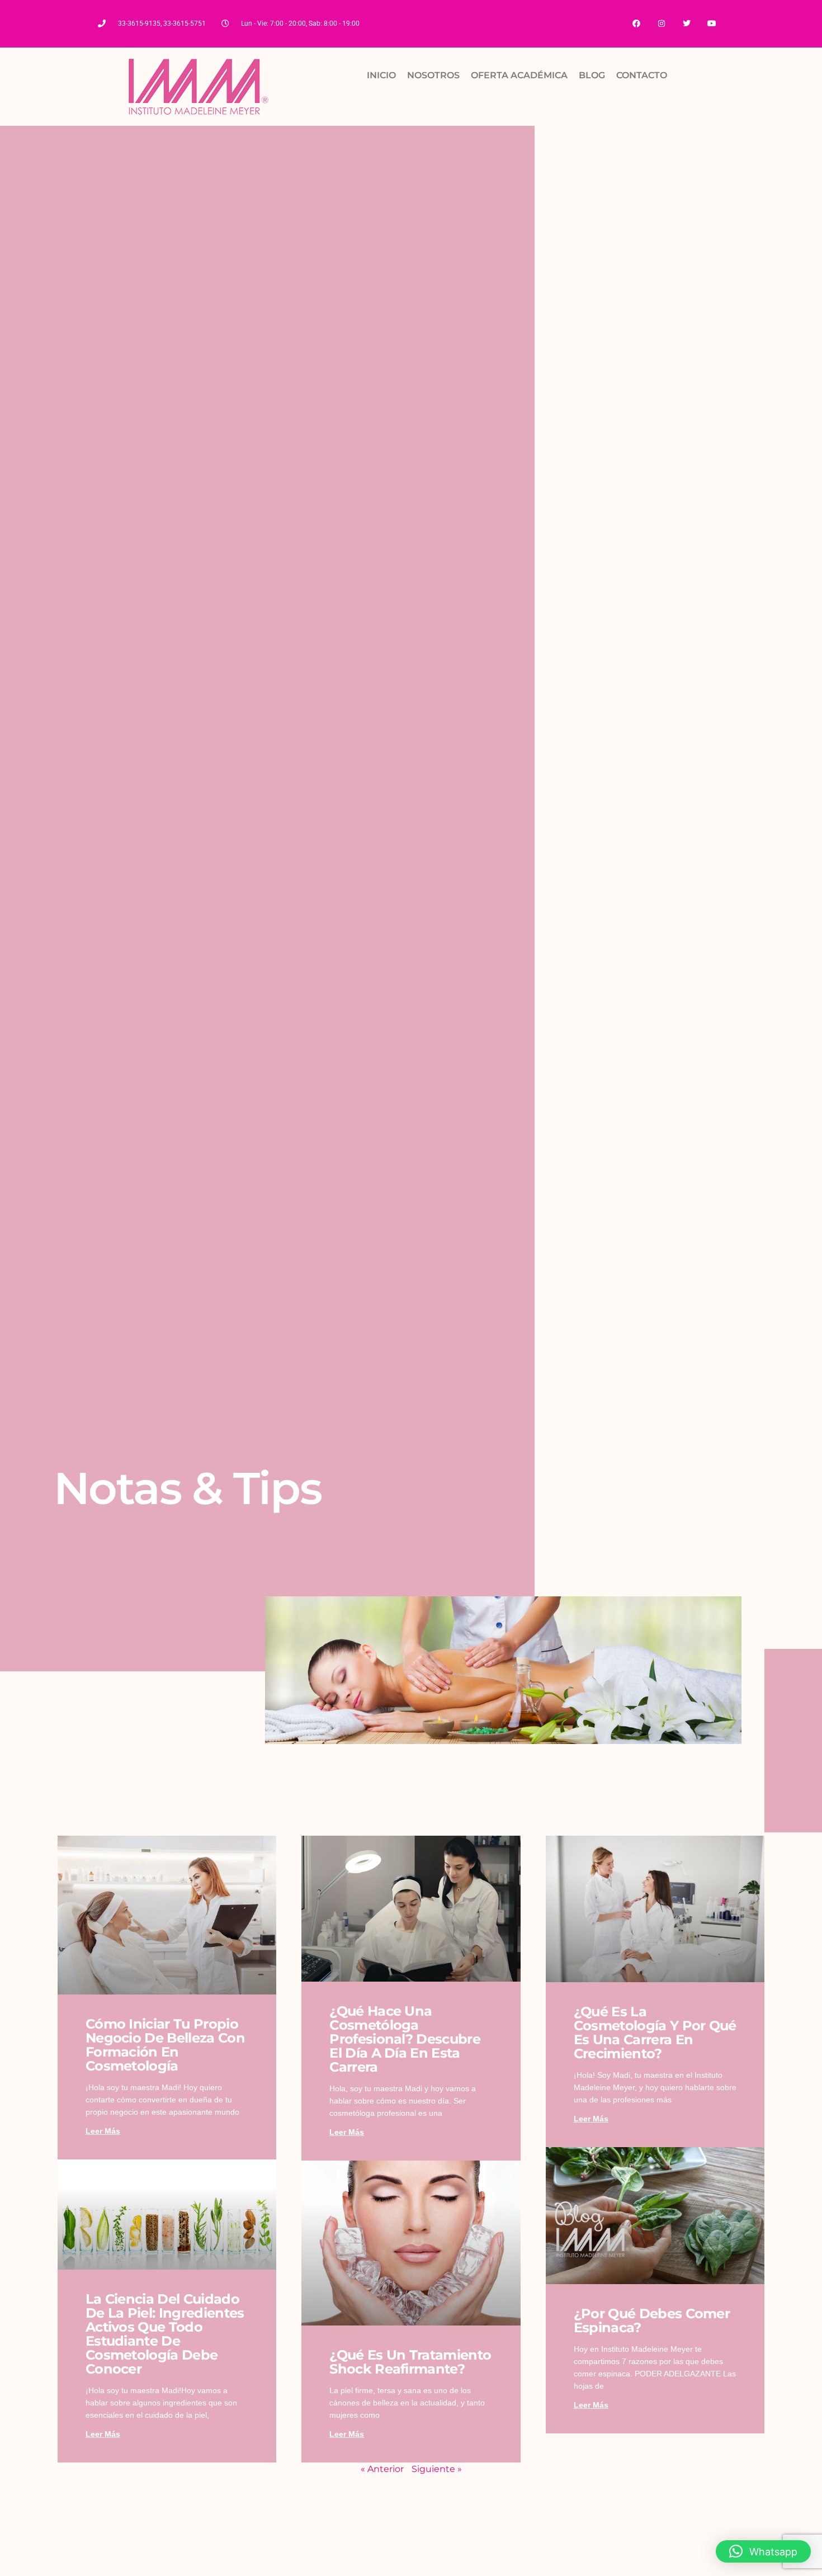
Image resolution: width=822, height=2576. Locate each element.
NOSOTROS (433, 75)
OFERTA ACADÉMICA (519, 75)
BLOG (592, 75)
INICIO (381, 75)
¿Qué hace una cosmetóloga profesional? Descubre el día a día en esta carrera (405, 2039)
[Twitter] (686, 24)
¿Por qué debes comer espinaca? (652, 2320)
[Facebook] (637, 24)
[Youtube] (712, 24)
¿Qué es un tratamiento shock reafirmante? (410, 2362)
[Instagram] (662, 24)
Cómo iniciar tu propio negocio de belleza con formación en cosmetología (165, 2045)
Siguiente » (437, 2469)
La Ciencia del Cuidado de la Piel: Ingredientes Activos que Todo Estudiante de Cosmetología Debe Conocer (165, 2334)
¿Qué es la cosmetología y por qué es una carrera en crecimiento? (655, 2033)
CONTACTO (642, 75)
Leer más (103, 2131)
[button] (763, 2551)
